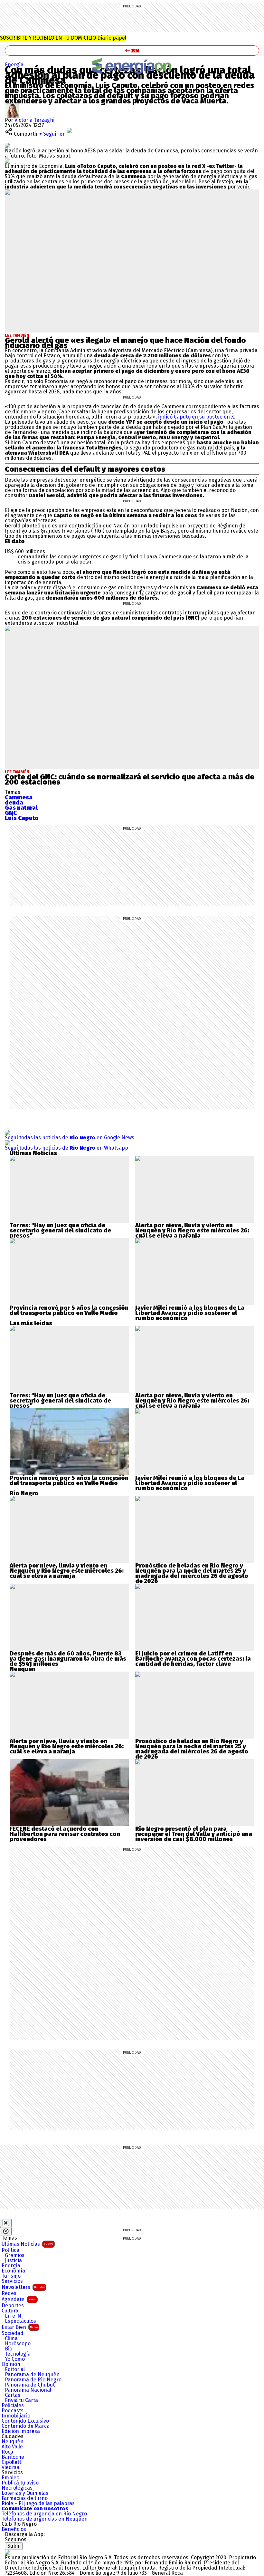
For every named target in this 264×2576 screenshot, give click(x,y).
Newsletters (23, 2287)
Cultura (10, 2311)
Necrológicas (17, 2488)
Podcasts (13, 2411)
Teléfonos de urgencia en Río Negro (44, 2514)
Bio (9, 2349)
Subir (14, 2546)
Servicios (12, 2281)
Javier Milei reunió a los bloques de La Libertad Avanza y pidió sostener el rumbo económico (190, 1313)
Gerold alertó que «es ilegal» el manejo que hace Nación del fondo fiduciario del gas (125, 343)
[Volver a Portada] (132, 51)
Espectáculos (20, 2321)
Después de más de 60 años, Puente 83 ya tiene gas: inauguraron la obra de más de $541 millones (68, 1659)
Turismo (11, 2276)
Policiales (13, 2406)
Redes (9, 2293)
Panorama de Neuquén (32, 2375)
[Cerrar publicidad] (6, 2223)
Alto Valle (12, 2447)
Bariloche (13, 2457)
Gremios (15, 2255)
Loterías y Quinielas (25, 2493)
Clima (11, 2339)
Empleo (10, 2478)
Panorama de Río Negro (33, 2380)
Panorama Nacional (28, 2390)
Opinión (11, 2364)
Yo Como (15, 2359)
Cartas (13, 2395)
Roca (7, 2452)
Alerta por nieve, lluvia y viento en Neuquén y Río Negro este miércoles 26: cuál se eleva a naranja (192, 1230)
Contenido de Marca (26, 2426)
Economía (13, 2271)
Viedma (10, 2467)
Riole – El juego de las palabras (38, 2504)
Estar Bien (20, 2327)
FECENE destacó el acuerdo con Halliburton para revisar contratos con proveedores (65, 1834)
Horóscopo (18, 2344)
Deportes (13, 2306)
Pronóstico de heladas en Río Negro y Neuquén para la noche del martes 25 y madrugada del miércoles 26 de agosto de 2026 (192, 1573)
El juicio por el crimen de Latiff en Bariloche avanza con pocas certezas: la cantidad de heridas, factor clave (193, 1659)
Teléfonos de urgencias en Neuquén (45, 2519)
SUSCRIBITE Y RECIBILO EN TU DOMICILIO (63, 38)
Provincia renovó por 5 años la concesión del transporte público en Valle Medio (69, 1310)
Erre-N (13, 2316)
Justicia (13, 2261)
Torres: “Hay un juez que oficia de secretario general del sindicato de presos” (60, 1230)
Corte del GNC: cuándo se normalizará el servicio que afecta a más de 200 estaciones (130, 779)
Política (10, 2250)
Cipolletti (12, 2462)
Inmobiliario (16, 2416)
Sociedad (13, 2333)
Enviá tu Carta (21, 2400)
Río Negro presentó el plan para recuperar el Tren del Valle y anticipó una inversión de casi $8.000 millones (194, 1834)
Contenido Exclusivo (25, 2421)
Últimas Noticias (27, 2244)
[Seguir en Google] (7, 161)
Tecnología (18, 2354)
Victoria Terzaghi (34, 120)
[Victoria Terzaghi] (12, 106)
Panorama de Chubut (30, 2385)
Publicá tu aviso (20, 2483)
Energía (14, 65)
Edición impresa (21, 2431)
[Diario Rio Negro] (7, 2552)
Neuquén (13, 2442)
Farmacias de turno (25, 2498)
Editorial (15, 2369)
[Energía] (132, 66)
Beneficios (14, 2529)
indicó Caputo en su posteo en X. (197, 417)
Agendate (19, 2299)
